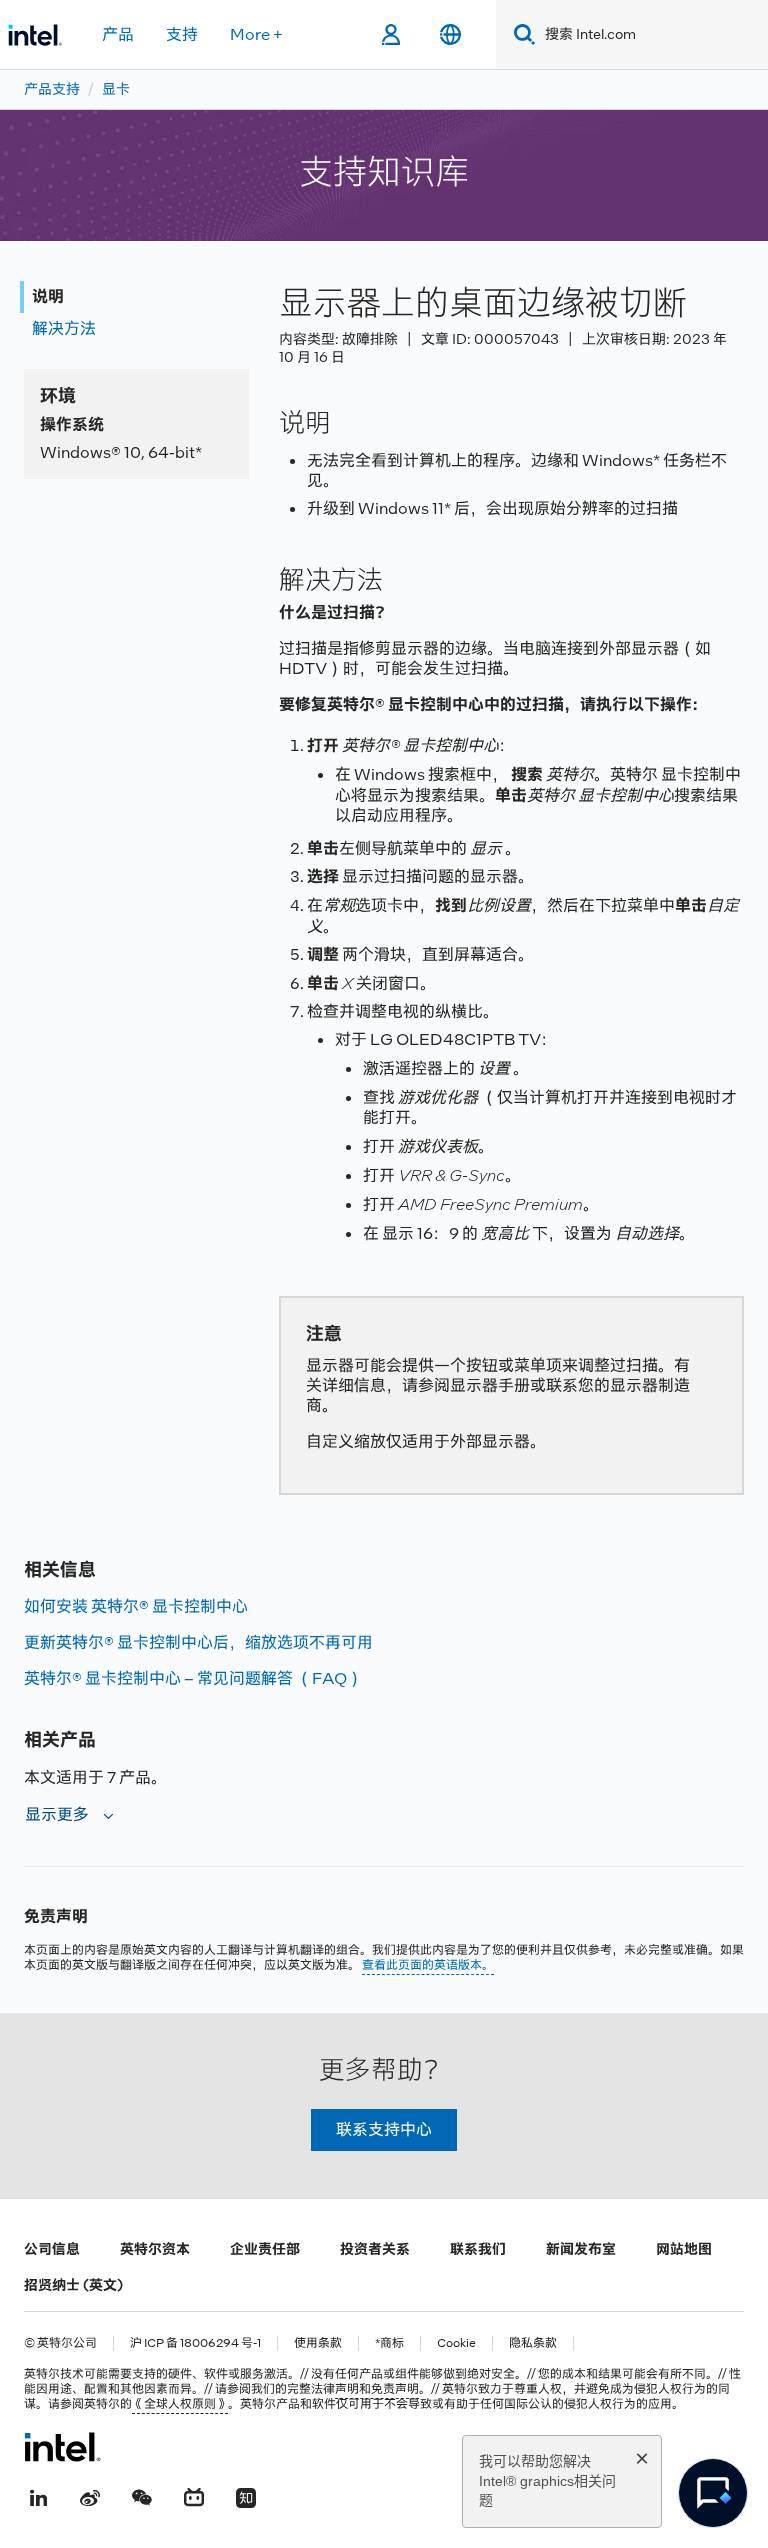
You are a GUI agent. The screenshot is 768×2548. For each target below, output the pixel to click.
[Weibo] (90, 2495)
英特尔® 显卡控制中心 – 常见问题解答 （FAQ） (193, 1678)
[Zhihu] (246, 2495)
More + (256, 34)
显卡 (116, 89)
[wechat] (142, 2495)
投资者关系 (375, 2249)
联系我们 (478, 2249)
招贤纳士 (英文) (73, 2285)
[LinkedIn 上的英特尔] (38, 2495)
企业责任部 (265, 2249)
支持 (182, 34)
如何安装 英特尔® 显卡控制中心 (136, 1606)
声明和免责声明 (377, 2389)
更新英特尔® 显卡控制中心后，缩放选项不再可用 (198, 1642)
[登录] (390, 35)
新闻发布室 (581, 2249)
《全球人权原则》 (180, 2404)
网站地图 (684, 2249)
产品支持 (52, 89)
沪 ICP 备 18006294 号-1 (195, 2343)
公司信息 (52, 2249)
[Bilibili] (194, 2495)
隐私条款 (533, 2343)
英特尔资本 (155, 2249)
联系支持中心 (384, 2129)
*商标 (389, 2343)
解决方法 (64, 328)
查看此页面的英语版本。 (428, 1965)
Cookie (456, 2343)
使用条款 (318, 2343)
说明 (48, 296)
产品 (118, 34)
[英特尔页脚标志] (62, 2447)
